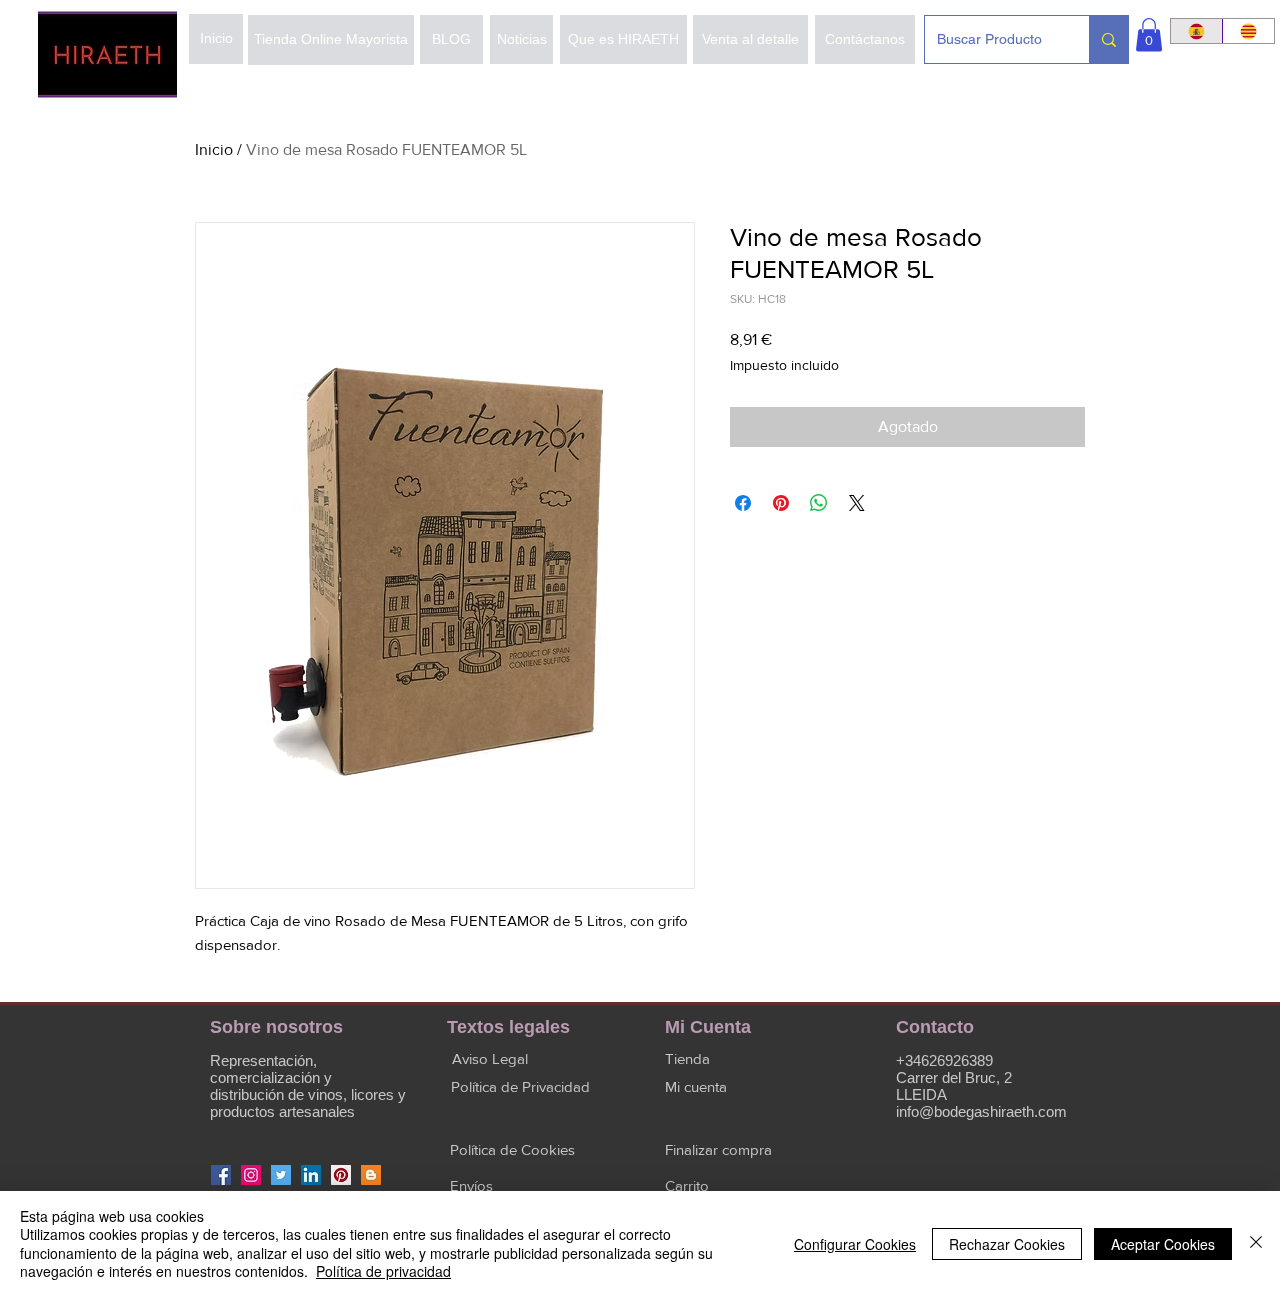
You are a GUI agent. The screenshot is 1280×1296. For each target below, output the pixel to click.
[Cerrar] (1256, 1243)
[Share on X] (857, 503)
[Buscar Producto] (1108, 39)
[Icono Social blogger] (371, 1175)
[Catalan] (1248, 31)
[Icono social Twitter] (281, 1175)
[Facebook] (221, 1175)
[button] (1149, 34)
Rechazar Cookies (1007, 1244)
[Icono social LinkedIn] (311, 1175)
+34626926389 (944, 1060)
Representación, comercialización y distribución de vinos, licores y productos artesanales (308, 1086)
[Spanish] (1196, 31)
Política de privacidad (383, 1271)
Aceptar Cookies (1163, 1244)
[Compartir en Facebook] (743, 503)
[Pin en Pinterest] (781, 503)
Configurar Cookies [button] (855, 1244)
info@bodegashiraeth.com (981, 1111)
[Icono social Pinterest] (341, 1175)
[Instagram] (251, 1175)
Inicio (214, 149)
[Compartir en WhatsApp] (819, 503)
